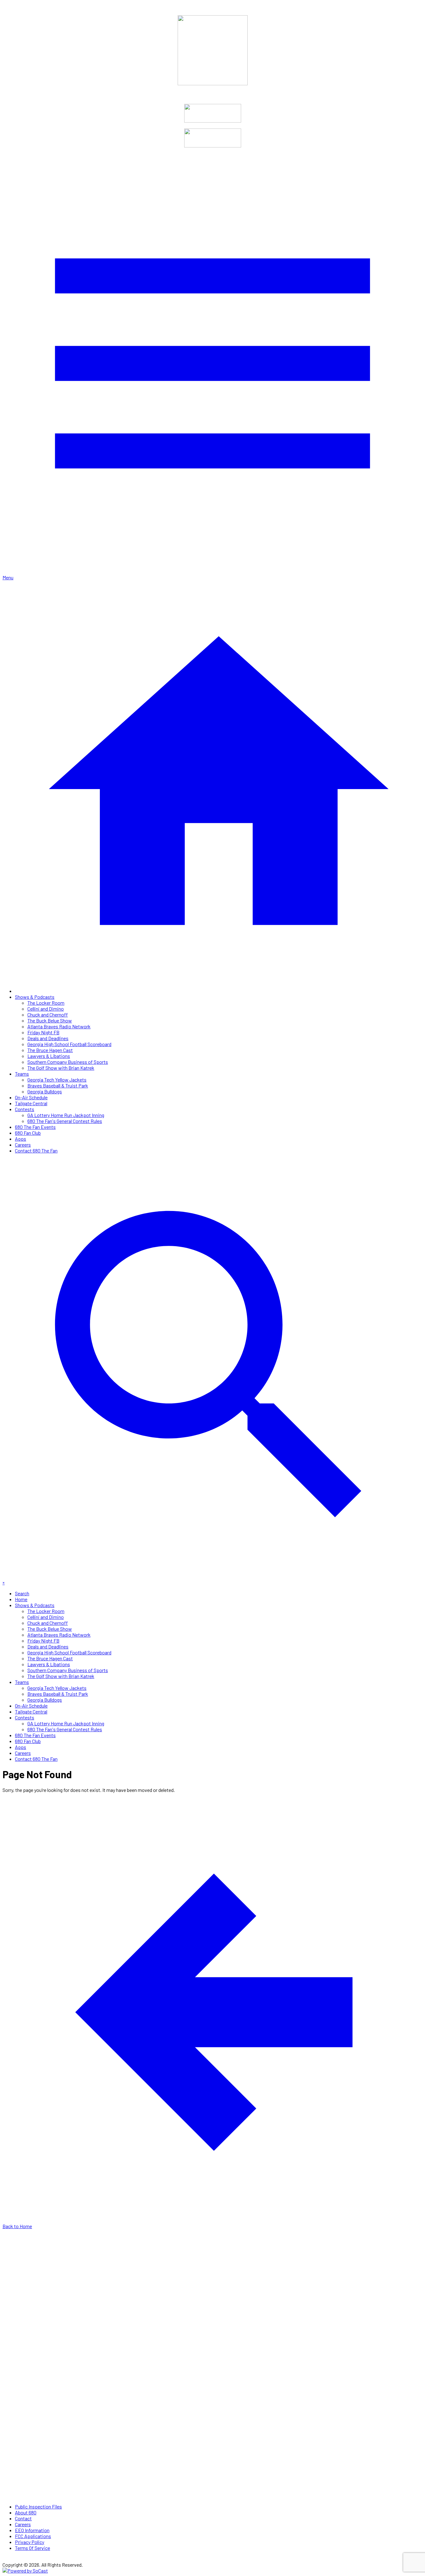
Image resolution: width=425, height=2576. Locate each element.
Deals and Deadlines (48, 1038)
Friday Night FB (43, 1032)
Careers (23, 1145)
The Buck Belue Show (50, 1020)
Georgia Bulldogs (45, 1091)
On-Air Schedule (31, 1097)
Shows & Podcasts (35, 997)
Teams (22, 1074)
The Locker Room (46, 1003)
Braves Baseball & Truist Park (58, 1085)
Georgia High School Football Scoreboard (69, 1044)
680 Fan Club (28, 1133)
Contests (25, 1109)
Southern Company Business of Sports (68, 1062)
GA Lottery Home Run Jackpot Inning (66, 1115)
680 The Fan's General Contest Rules (65, 1121)
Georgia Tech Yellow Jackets (57, 1080)
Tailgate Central (31, 1103)
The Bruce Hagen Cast (50, 1050)
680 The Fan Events (35, 1127)
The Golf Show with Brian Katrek (61, 1068)
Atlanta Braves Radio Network (59, 1026)
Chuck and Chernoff (48, 1015)
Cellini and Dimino (46, 1009)
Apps (21, 1139)
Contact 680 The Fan (36, 1150)
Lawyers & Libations (49, 1056)
